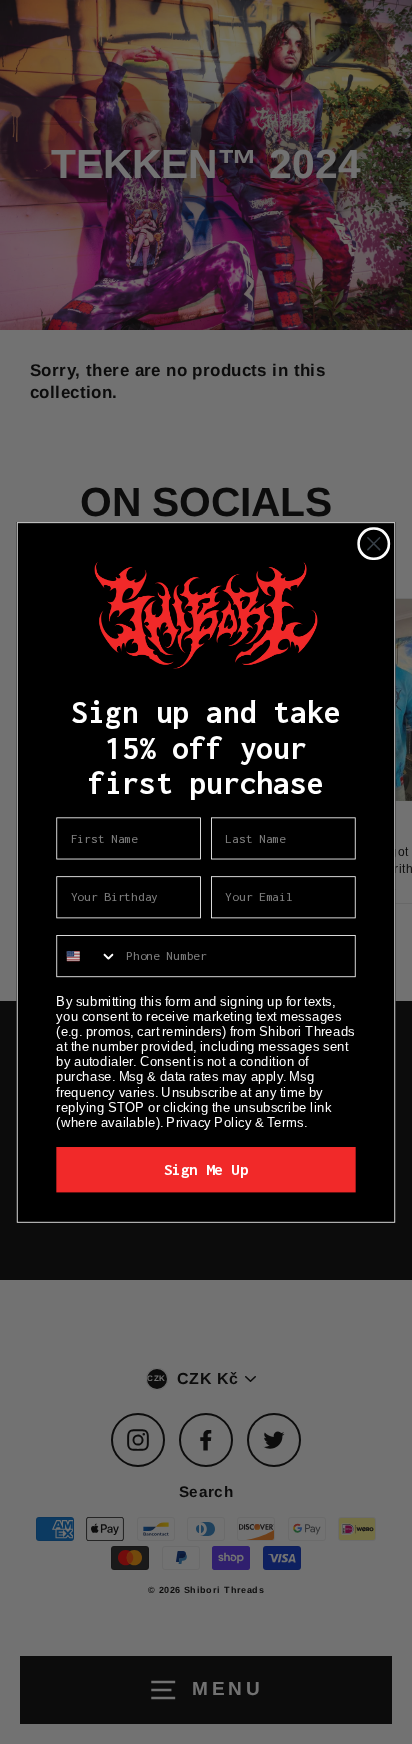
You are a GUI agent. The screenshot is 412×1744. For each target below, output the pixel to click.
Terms (285, 1121)
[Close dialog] (373, 543)
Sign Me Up (206, 1169)
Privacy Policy (208, 1121)
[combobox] (87, 955)
